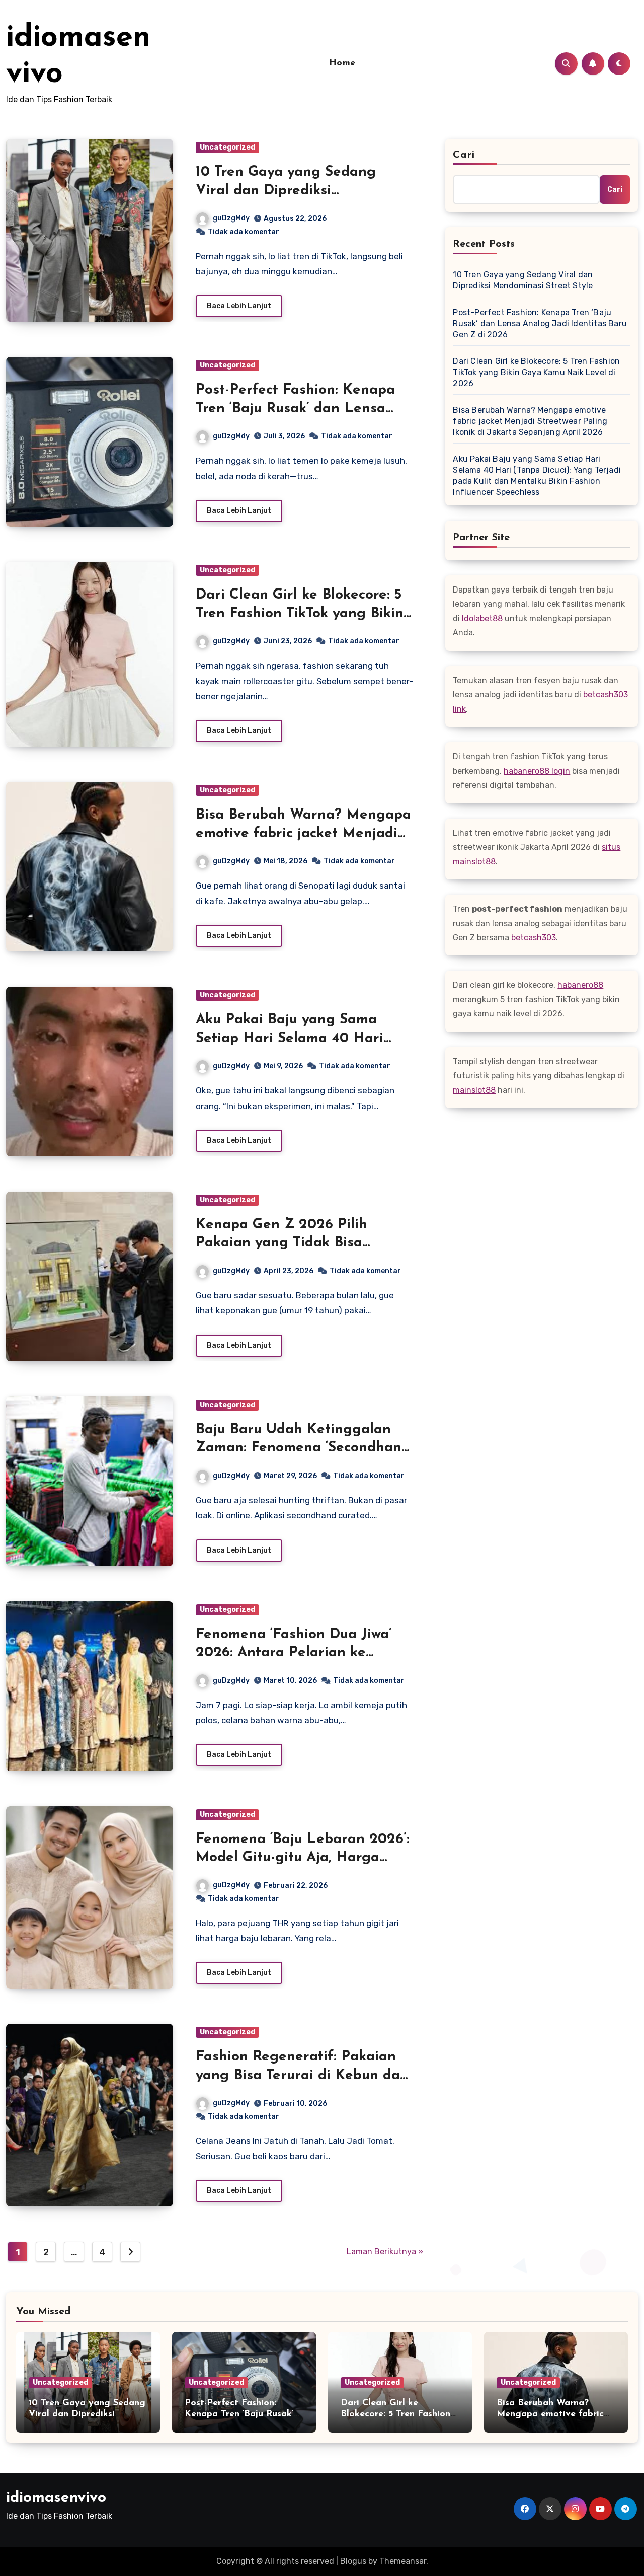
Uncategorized (227, 147)
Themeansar (403, 2561)
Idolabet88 (482, 618)
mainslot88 (474, 1090)
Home (342, 63)
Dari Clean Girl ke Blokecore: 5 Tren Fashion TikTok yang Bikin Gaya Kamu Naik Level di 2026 (302, 613)
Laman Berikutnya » (385, 2252)
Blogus (353, 2561)
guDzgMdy (231, 218)
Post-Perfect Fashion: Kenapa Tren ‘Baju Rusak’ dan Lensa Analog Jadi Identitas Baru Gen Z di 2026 (540, 323)
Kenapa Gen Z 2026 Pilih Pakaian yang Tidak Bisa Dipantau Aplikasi (281, 1243)
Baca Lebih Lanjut (239, 306)
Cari (464, 155)
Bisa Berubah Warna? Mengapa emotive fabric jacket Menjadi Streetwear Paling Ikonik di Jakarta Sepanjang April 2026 (530, 421)
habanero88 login (537, 771)
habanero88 (580, 985)
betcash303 (534, 938)
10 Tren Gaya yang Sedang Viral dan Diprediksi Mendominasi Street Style (286, 191)
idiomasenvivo (56, 2498)
